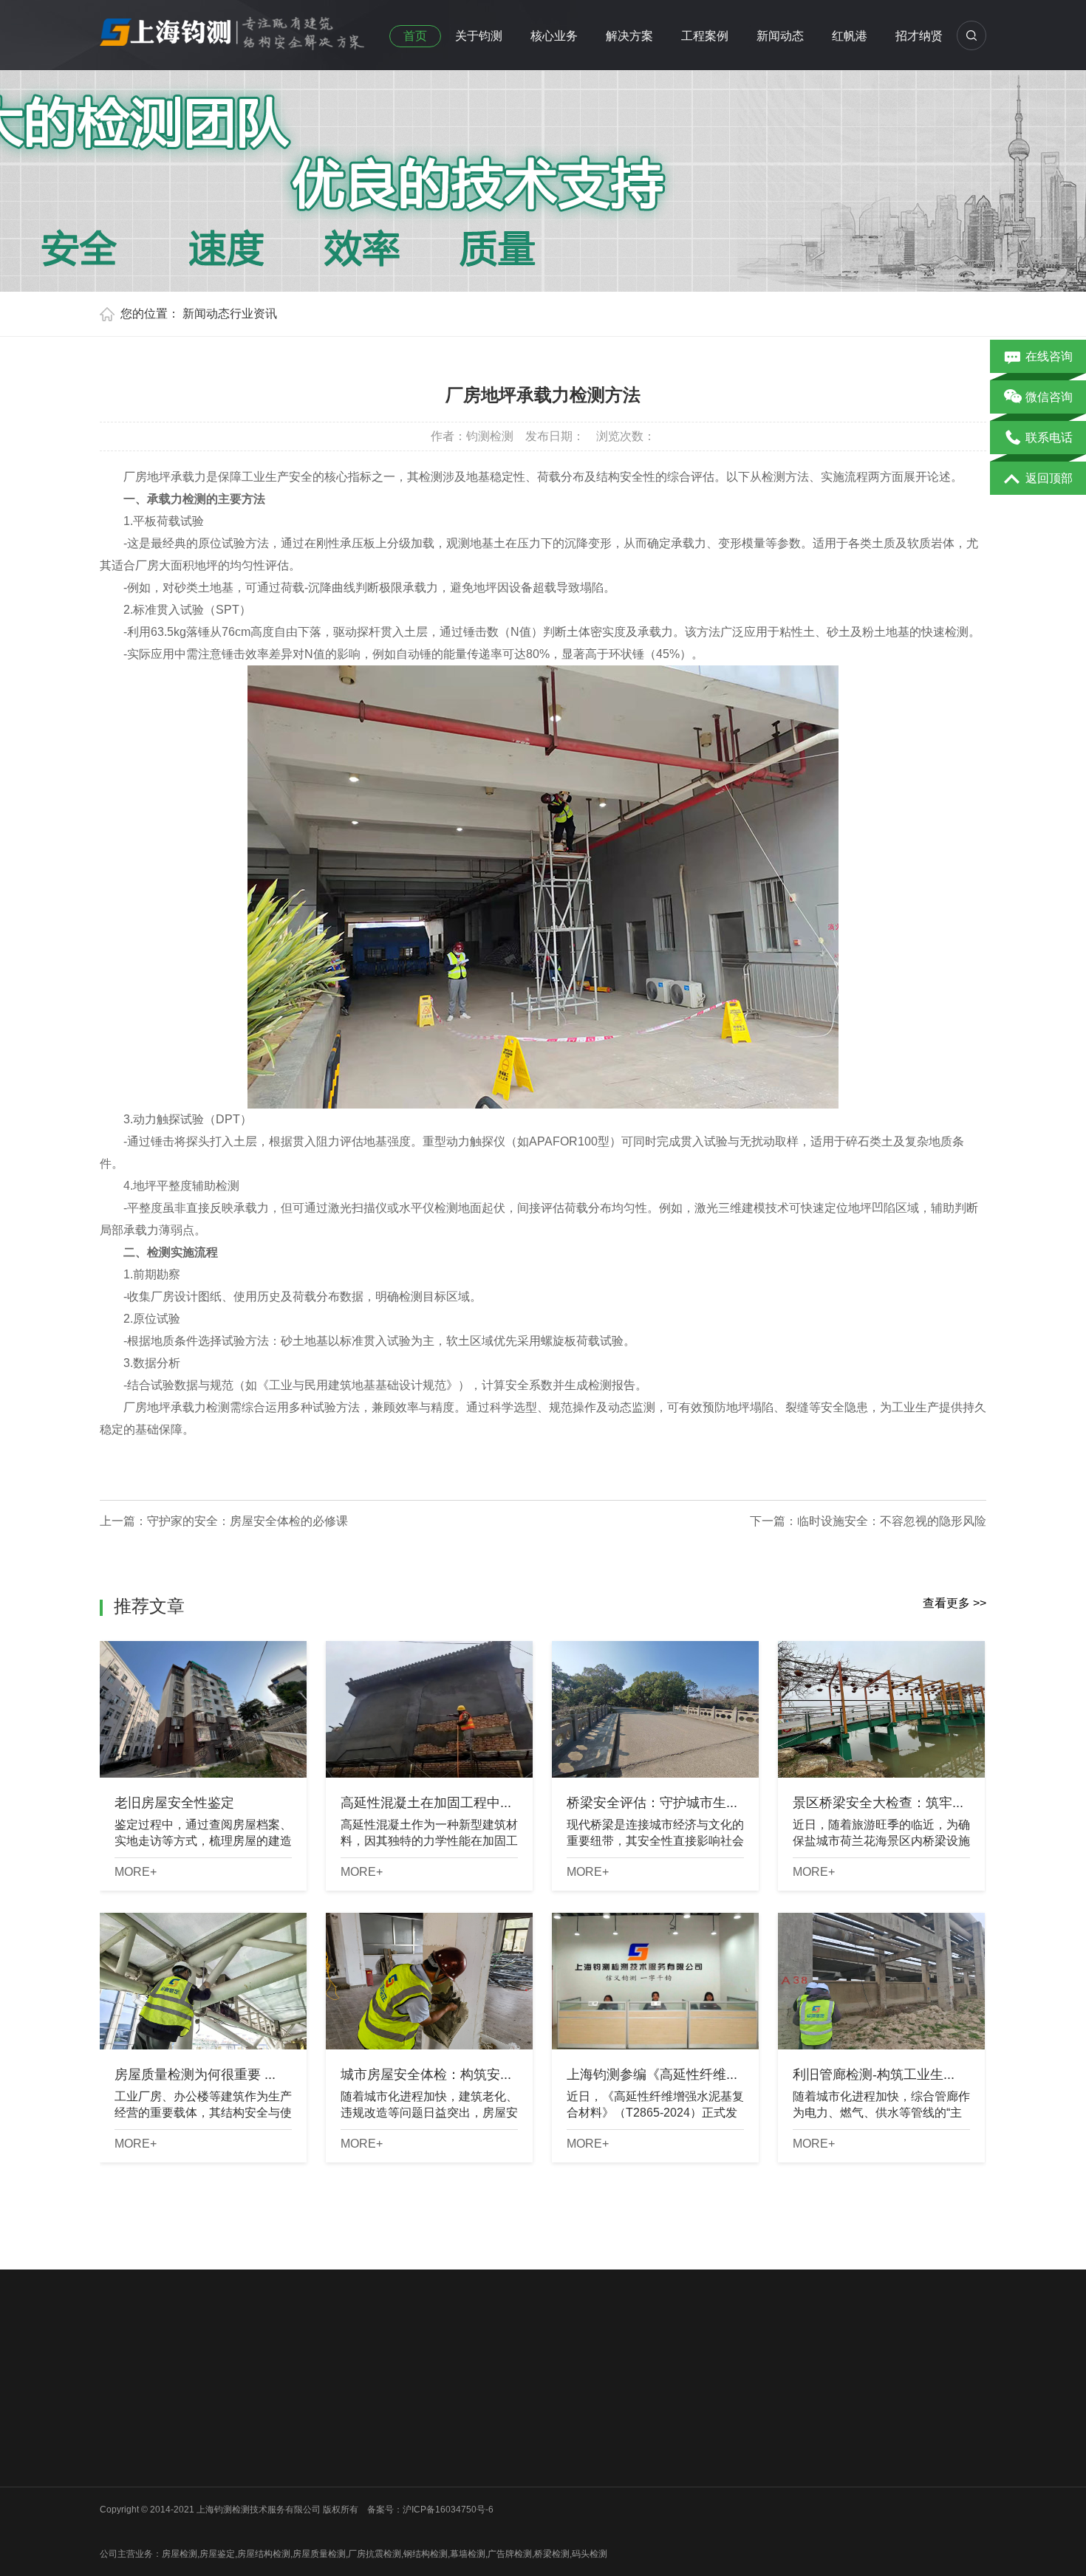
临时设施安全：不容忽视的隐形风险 (892, 1521)
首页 (415, 36)
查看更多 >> (954, 1603)
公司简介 (117, 2406)
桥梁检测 (228, 2425)
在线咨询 (1049, 356)
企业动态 (448, 2406)
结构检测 (338, 2445)
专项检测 (338, 2464)
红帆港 (850, 36)
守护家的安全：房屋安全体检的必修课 (247, 1521)
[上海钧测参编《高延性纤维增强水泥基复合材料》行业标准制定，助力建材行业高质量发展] (655, 1981)
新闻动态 (780, 36)
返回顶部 (1049, 478)
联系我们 (117, 2483)
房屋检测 (228, 2406)
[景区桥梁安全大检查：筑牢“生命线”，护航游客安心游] (881, 1709)
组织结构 (117, 2425)
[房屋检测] (233, 29)
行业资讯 (253, 314)
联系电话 (1049, 438)
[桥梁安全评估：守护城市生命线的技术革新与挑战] (655, 1709)
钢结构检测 (232, 2464)
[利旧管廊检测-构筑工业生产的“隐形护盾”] (881, 1981)
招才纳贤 (919, 36)
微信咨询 (1049, 397)
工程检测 (338, 2425)
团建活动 (117, 2464)
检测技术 (448, 2445)
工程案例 (705, 36)
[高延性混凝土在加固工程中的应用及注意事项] (429, 1709)
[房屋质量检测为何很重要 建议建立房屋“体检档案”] (203, 1981)
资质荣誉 (117, 2445)
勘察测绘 (228, 2521)
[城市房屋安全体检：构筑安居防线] (429, 1981)
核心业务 (554, 36)
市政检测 (228, 2445)
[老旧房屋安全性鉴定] (203, 1709)
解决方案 (629, 36)
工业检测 (228, 2502)
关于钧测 (479, 36)
